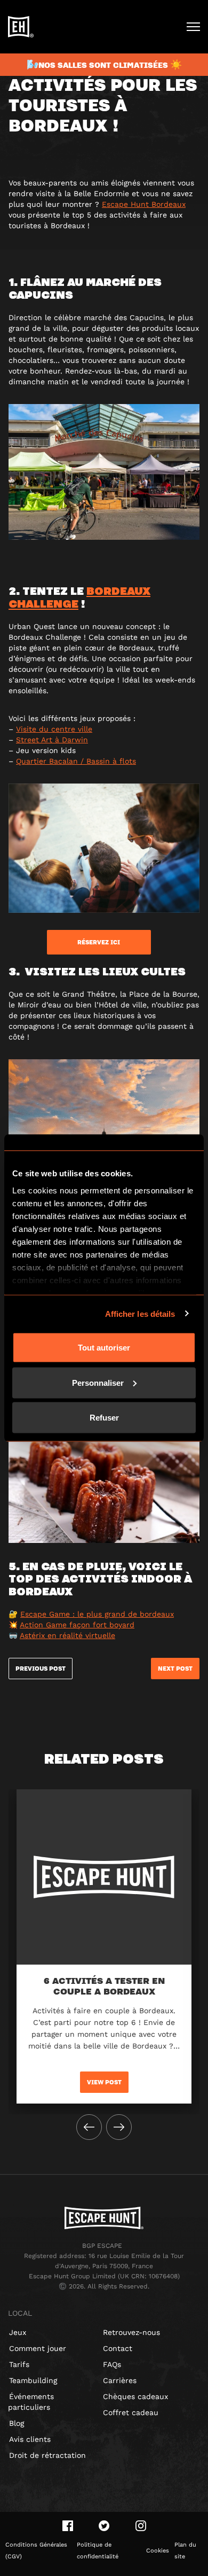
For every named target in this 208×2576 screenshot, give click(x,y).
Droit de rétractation (47, 2455)
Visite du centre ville (54, 729)
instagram (141, 2526)
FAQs (112, 2364)
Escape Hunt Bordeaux (144, 204)
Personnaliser (98, 1382)
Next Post (175, 1669)
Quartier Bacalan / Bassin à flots (76, 761)
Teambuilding (33, 2380)
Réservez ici (99, 942)
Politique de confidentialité (98, 2551)
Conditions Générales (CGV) (36, 2551)
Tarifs (19, 2364)
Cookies (158, 2551)
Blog (17, 2423)
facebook (68, 2526)
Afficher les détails (140, 1313)
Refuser (104, 1418)
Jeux (18, 2332)
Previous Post (41, 1669)
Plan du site (185, 2551)
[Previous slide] (89, 2127)
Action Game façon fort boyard (77, 1625)
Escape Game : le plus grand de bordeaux (97, 1614)
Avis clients (30, 2439)
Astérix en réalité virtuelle (67, 1635)
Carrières (120, 2380)
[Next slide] (119, 2127)
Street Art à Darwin (52, 740)
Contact (118, 2348)
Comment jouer (38, 2348)
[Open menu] (193, 27)
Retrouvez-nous (131, 2332)
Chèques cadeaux (135, 2396)
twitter (104, 2526)
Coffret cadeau (131, 2412)
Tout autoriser (104, 1348)
